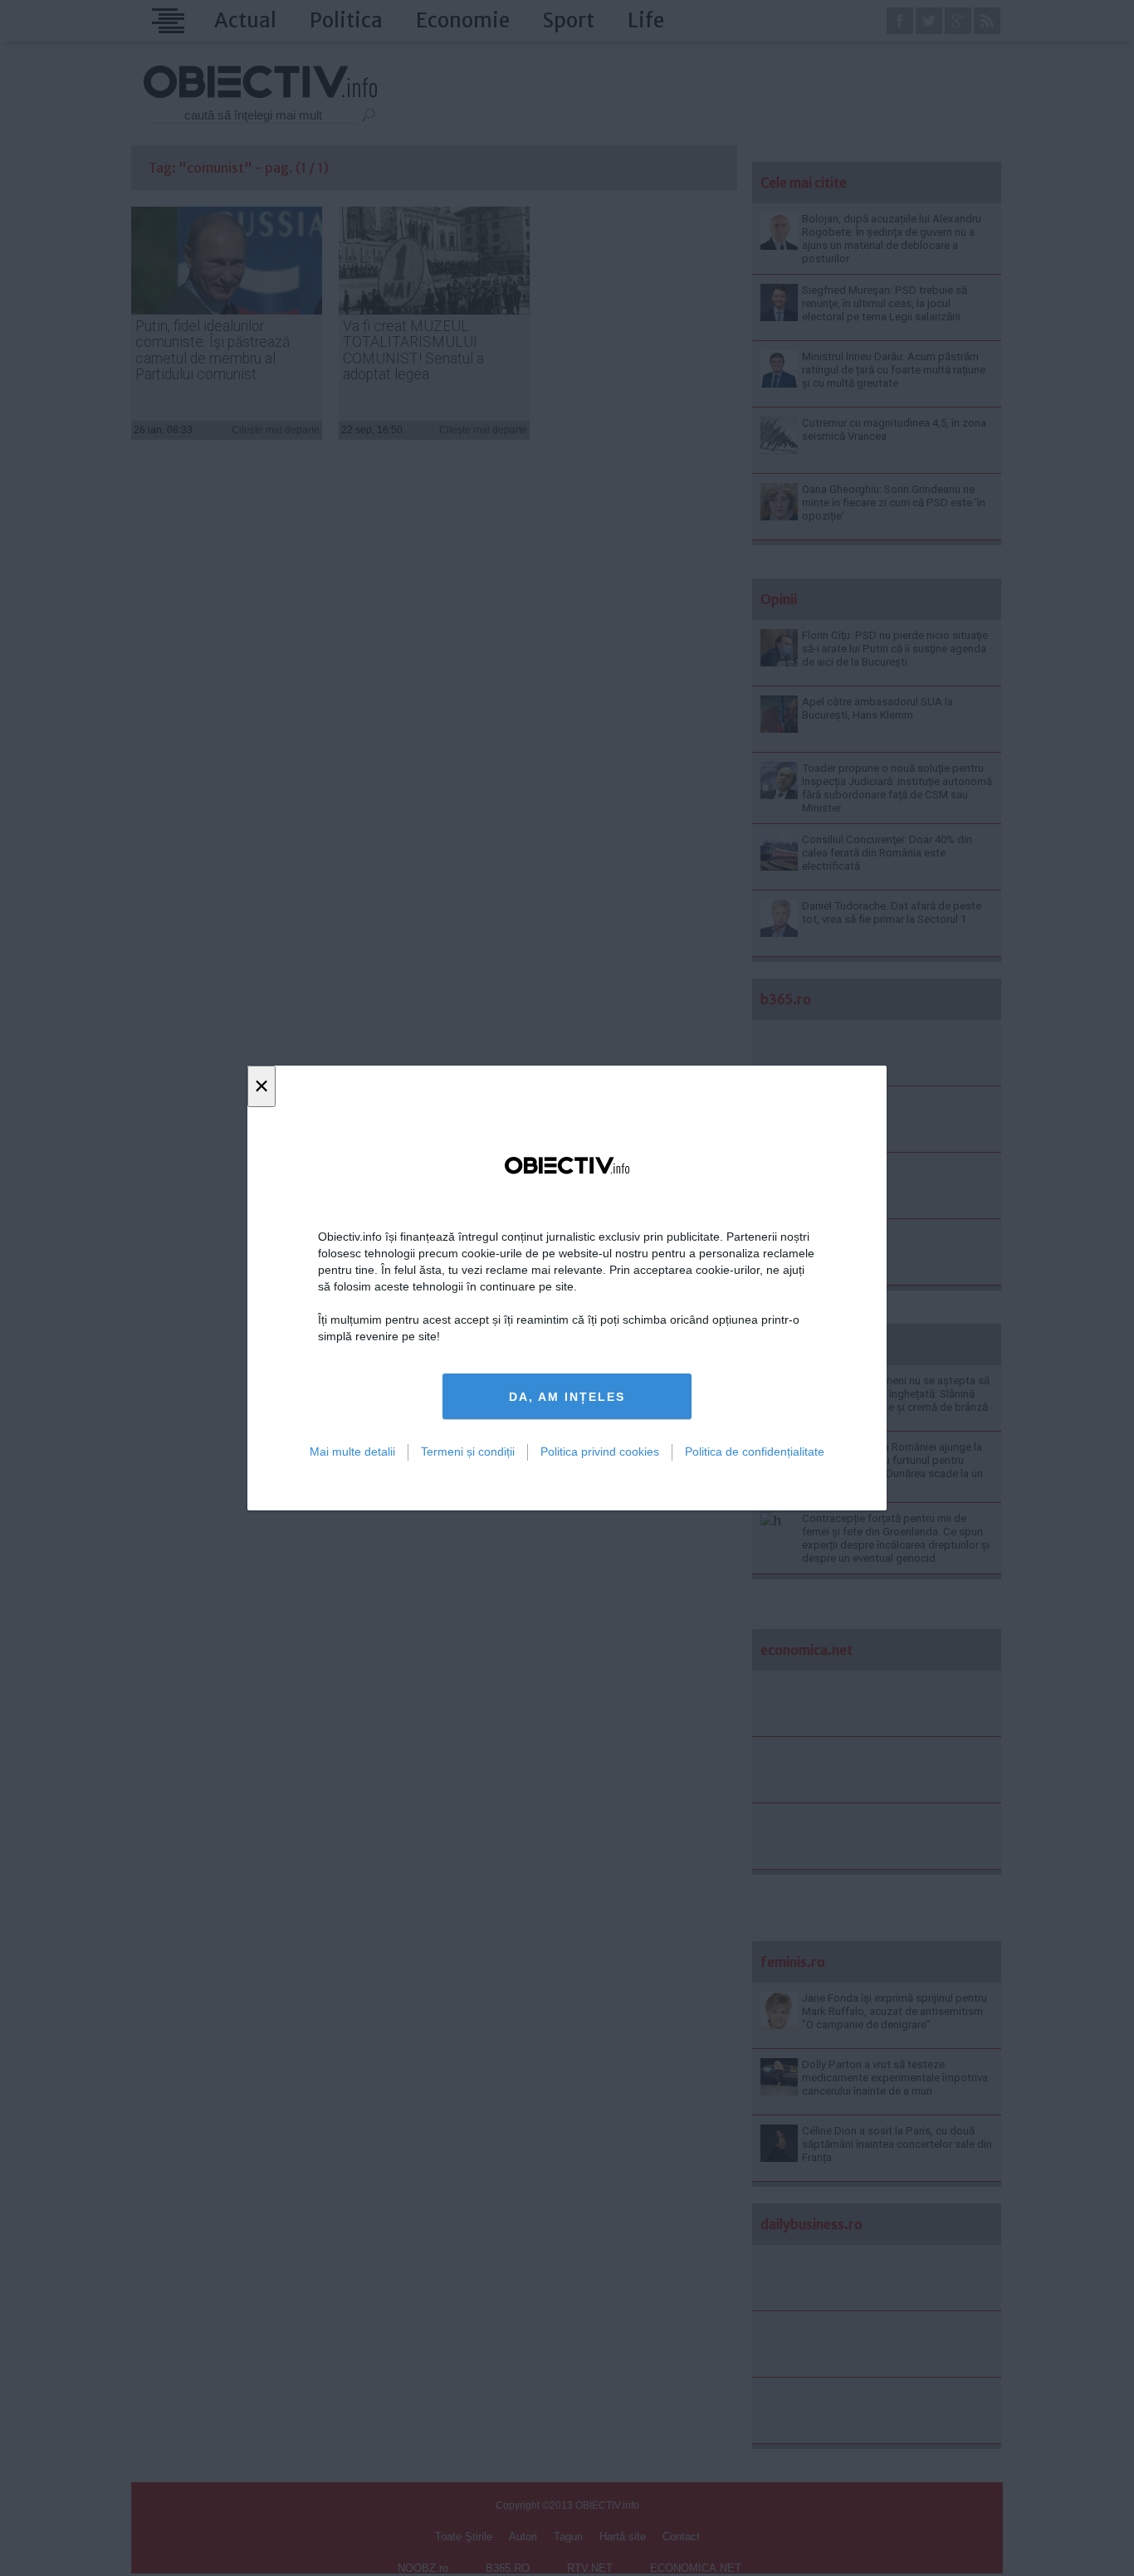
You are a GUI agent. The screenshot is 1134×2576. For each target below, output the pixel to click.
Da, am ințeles (567, 1397)
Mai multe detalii (352, 1451)
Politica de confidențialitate (755, 1451)
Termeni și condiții (468, 1451)
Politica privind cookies (600, 1451)
